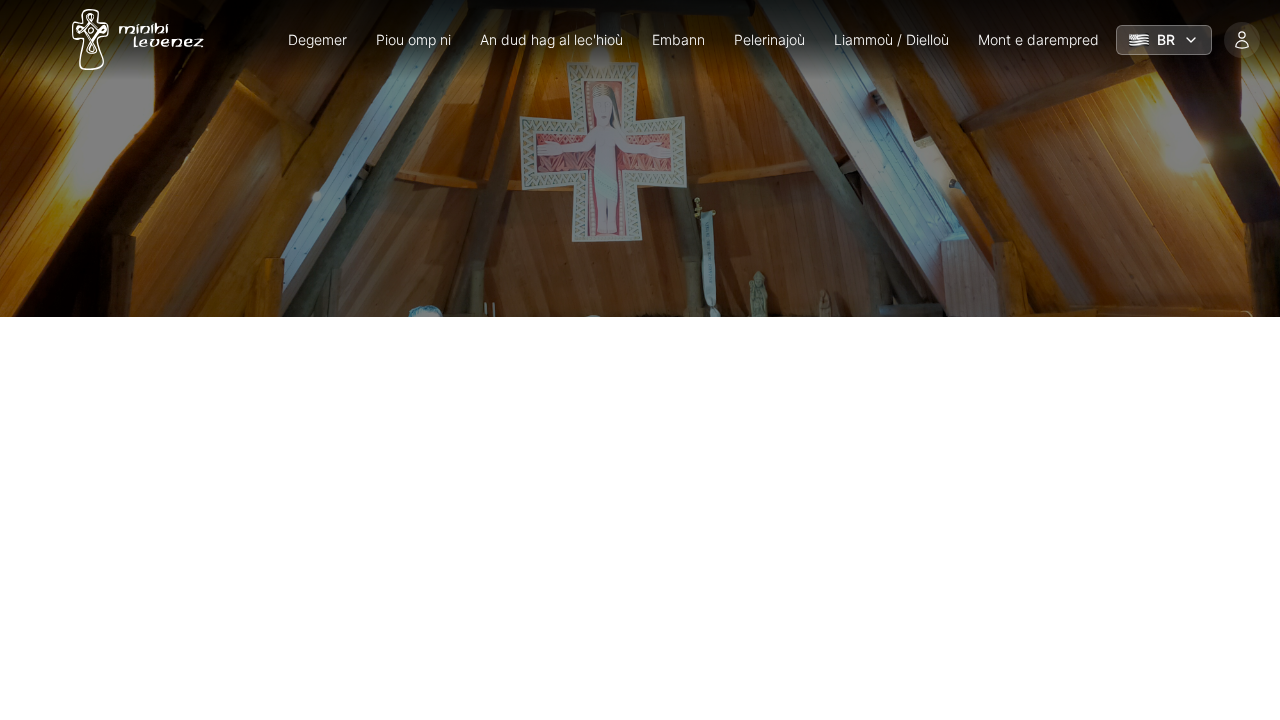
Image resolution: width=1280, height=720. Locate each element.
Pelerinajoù (769, 39)
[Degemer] (132, 40)
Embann (678, 39)
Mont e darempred (1038, 39)
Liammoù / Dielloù (891, 39)
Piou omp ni (413, 39)
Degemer (317, 39)
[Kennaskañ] (1242, 40)
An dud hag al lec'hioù (551, 39)
